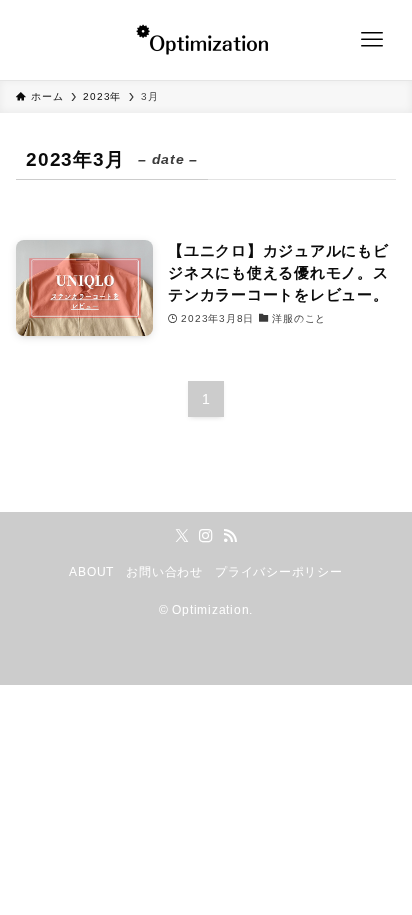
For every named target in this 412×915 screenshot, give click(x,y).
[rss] (230, 536)
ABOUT (91, 572)
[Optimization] (206, 40)
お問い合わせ (164, 572)
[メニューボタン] (372, 40)
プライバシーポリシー (278, 572)
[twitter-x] (182, 536)
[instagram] (206, 536)
